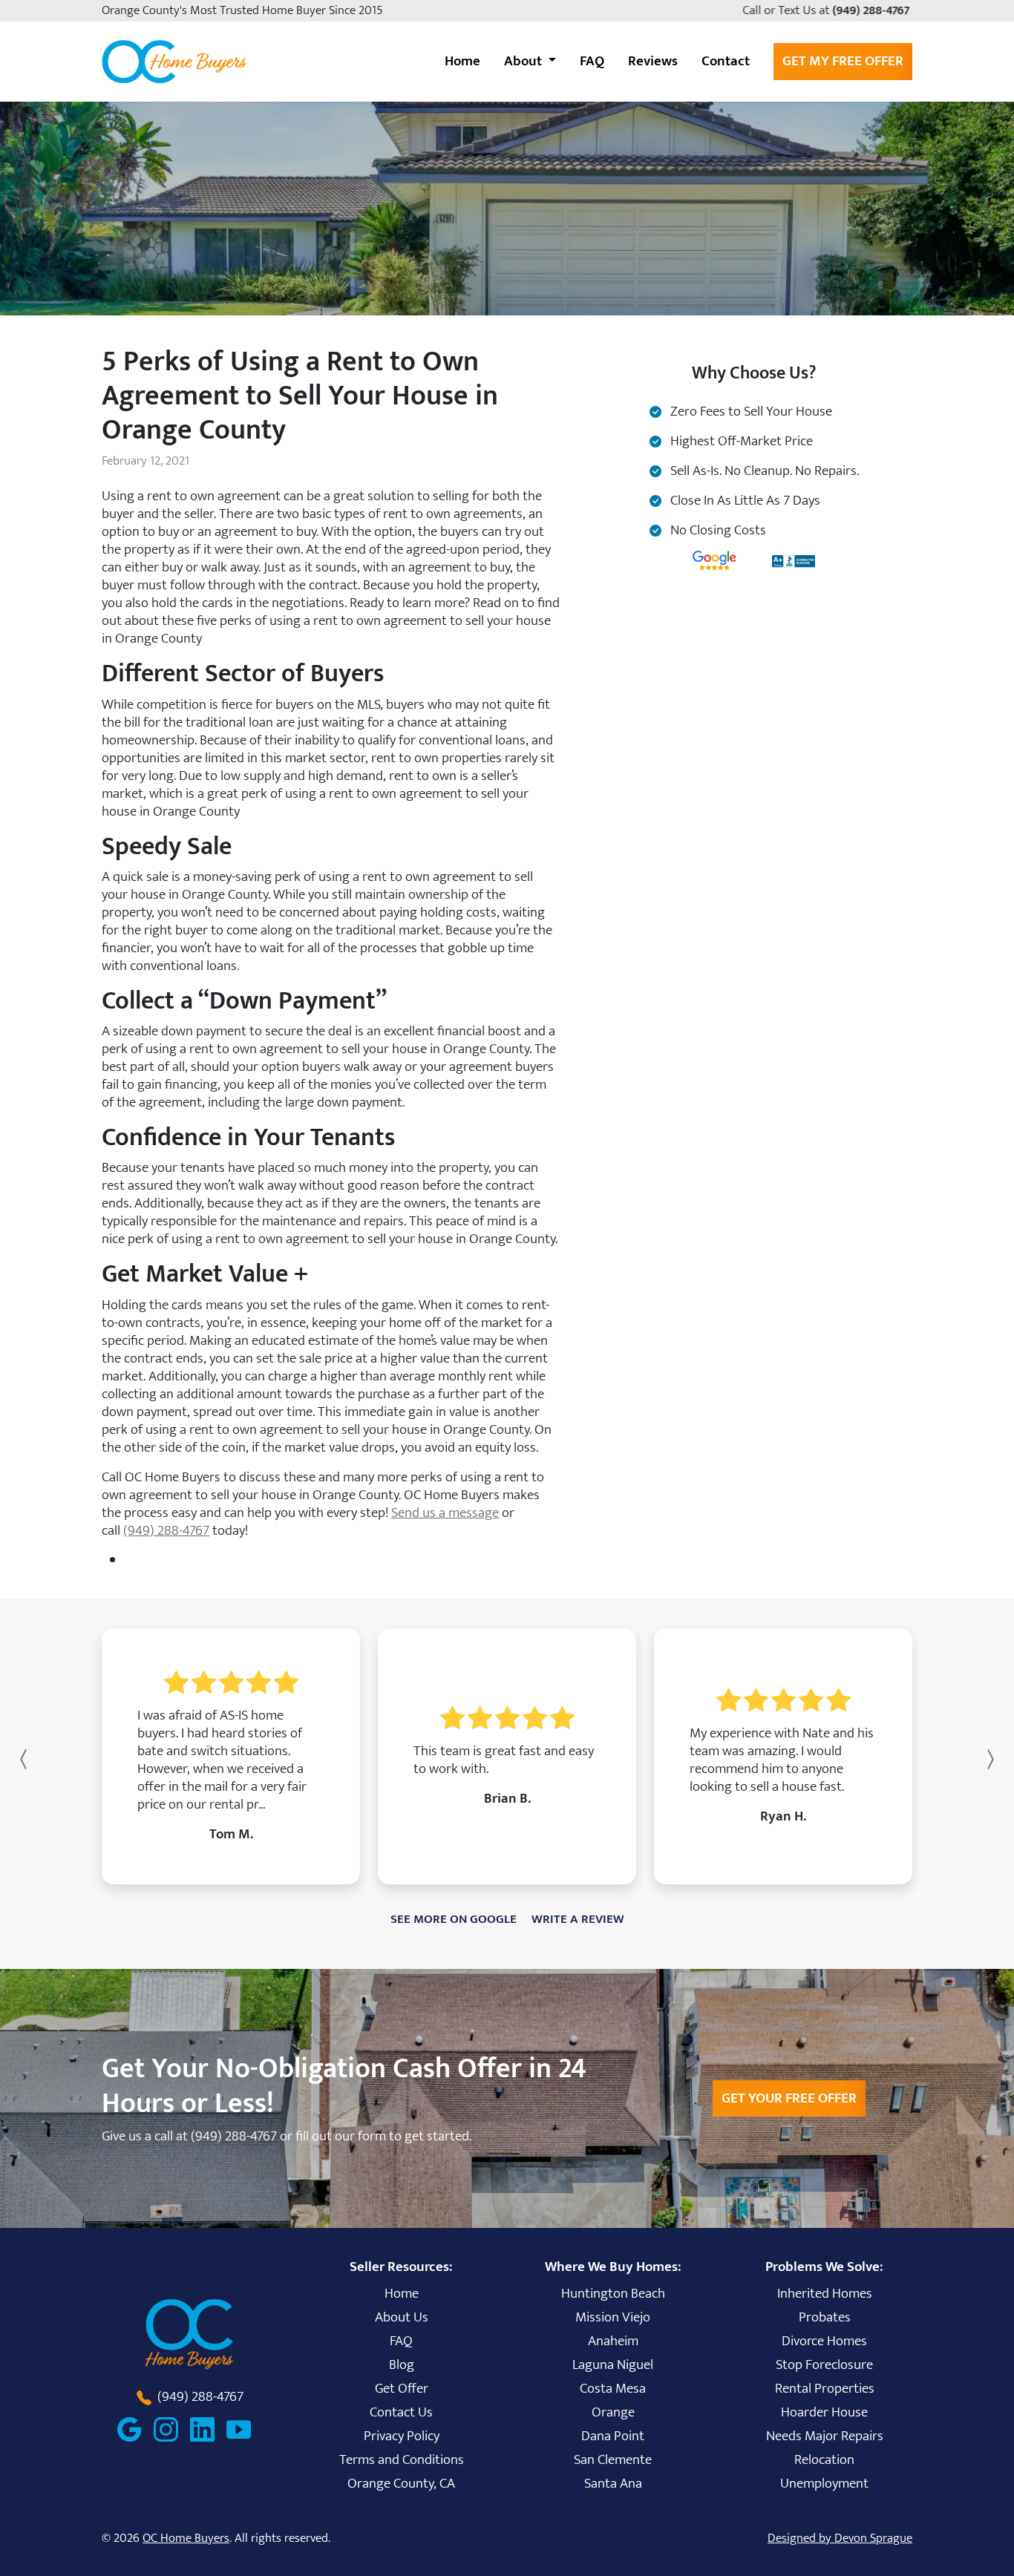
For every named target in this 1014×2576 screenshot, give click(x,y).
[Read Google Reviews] (135, 2429)
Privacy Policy (402, 2436)
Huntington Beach (613, 2293)
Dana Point (613, 2436)
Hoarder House (824, 2412)
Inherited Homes (825, 2293)
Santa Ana (613, 2483)
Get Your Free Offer (789, 2098)
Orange (613, 2412)
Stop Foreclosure (824, 2364)
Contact (726, 61)
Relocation (824, 2459)
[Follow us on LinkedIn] (208, 2429)
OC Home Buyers (186, 2538)
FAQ (592, 61)
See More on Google (454, 1919)
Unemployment (824, 2483)
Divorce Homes (824, 2341)
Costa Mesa (613, 2388)
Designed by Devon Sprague (840, 2538)
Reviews (653, 61)
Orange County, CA (401, 2483)
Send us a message (445, 1513)
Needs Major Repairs (825, 2436)
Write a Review (578, 1919)
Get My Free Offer (843, 61)
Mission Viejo (613, 2317)
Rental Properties (825, 2388)
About (524, 61)
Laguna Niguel (613, 2364)
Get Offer (402, 2388)
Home (462, 61)
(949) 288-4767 (873, 10)
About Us (402, 2317)
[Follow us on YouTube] (245, 2429)
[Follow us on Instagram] (172, 2429)
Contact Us (401, 2412)
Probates (825, 2317)
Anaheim (613, 2341)
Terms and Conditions (402, 2459)
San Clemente (613, 2459)
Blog (402, 2364)
